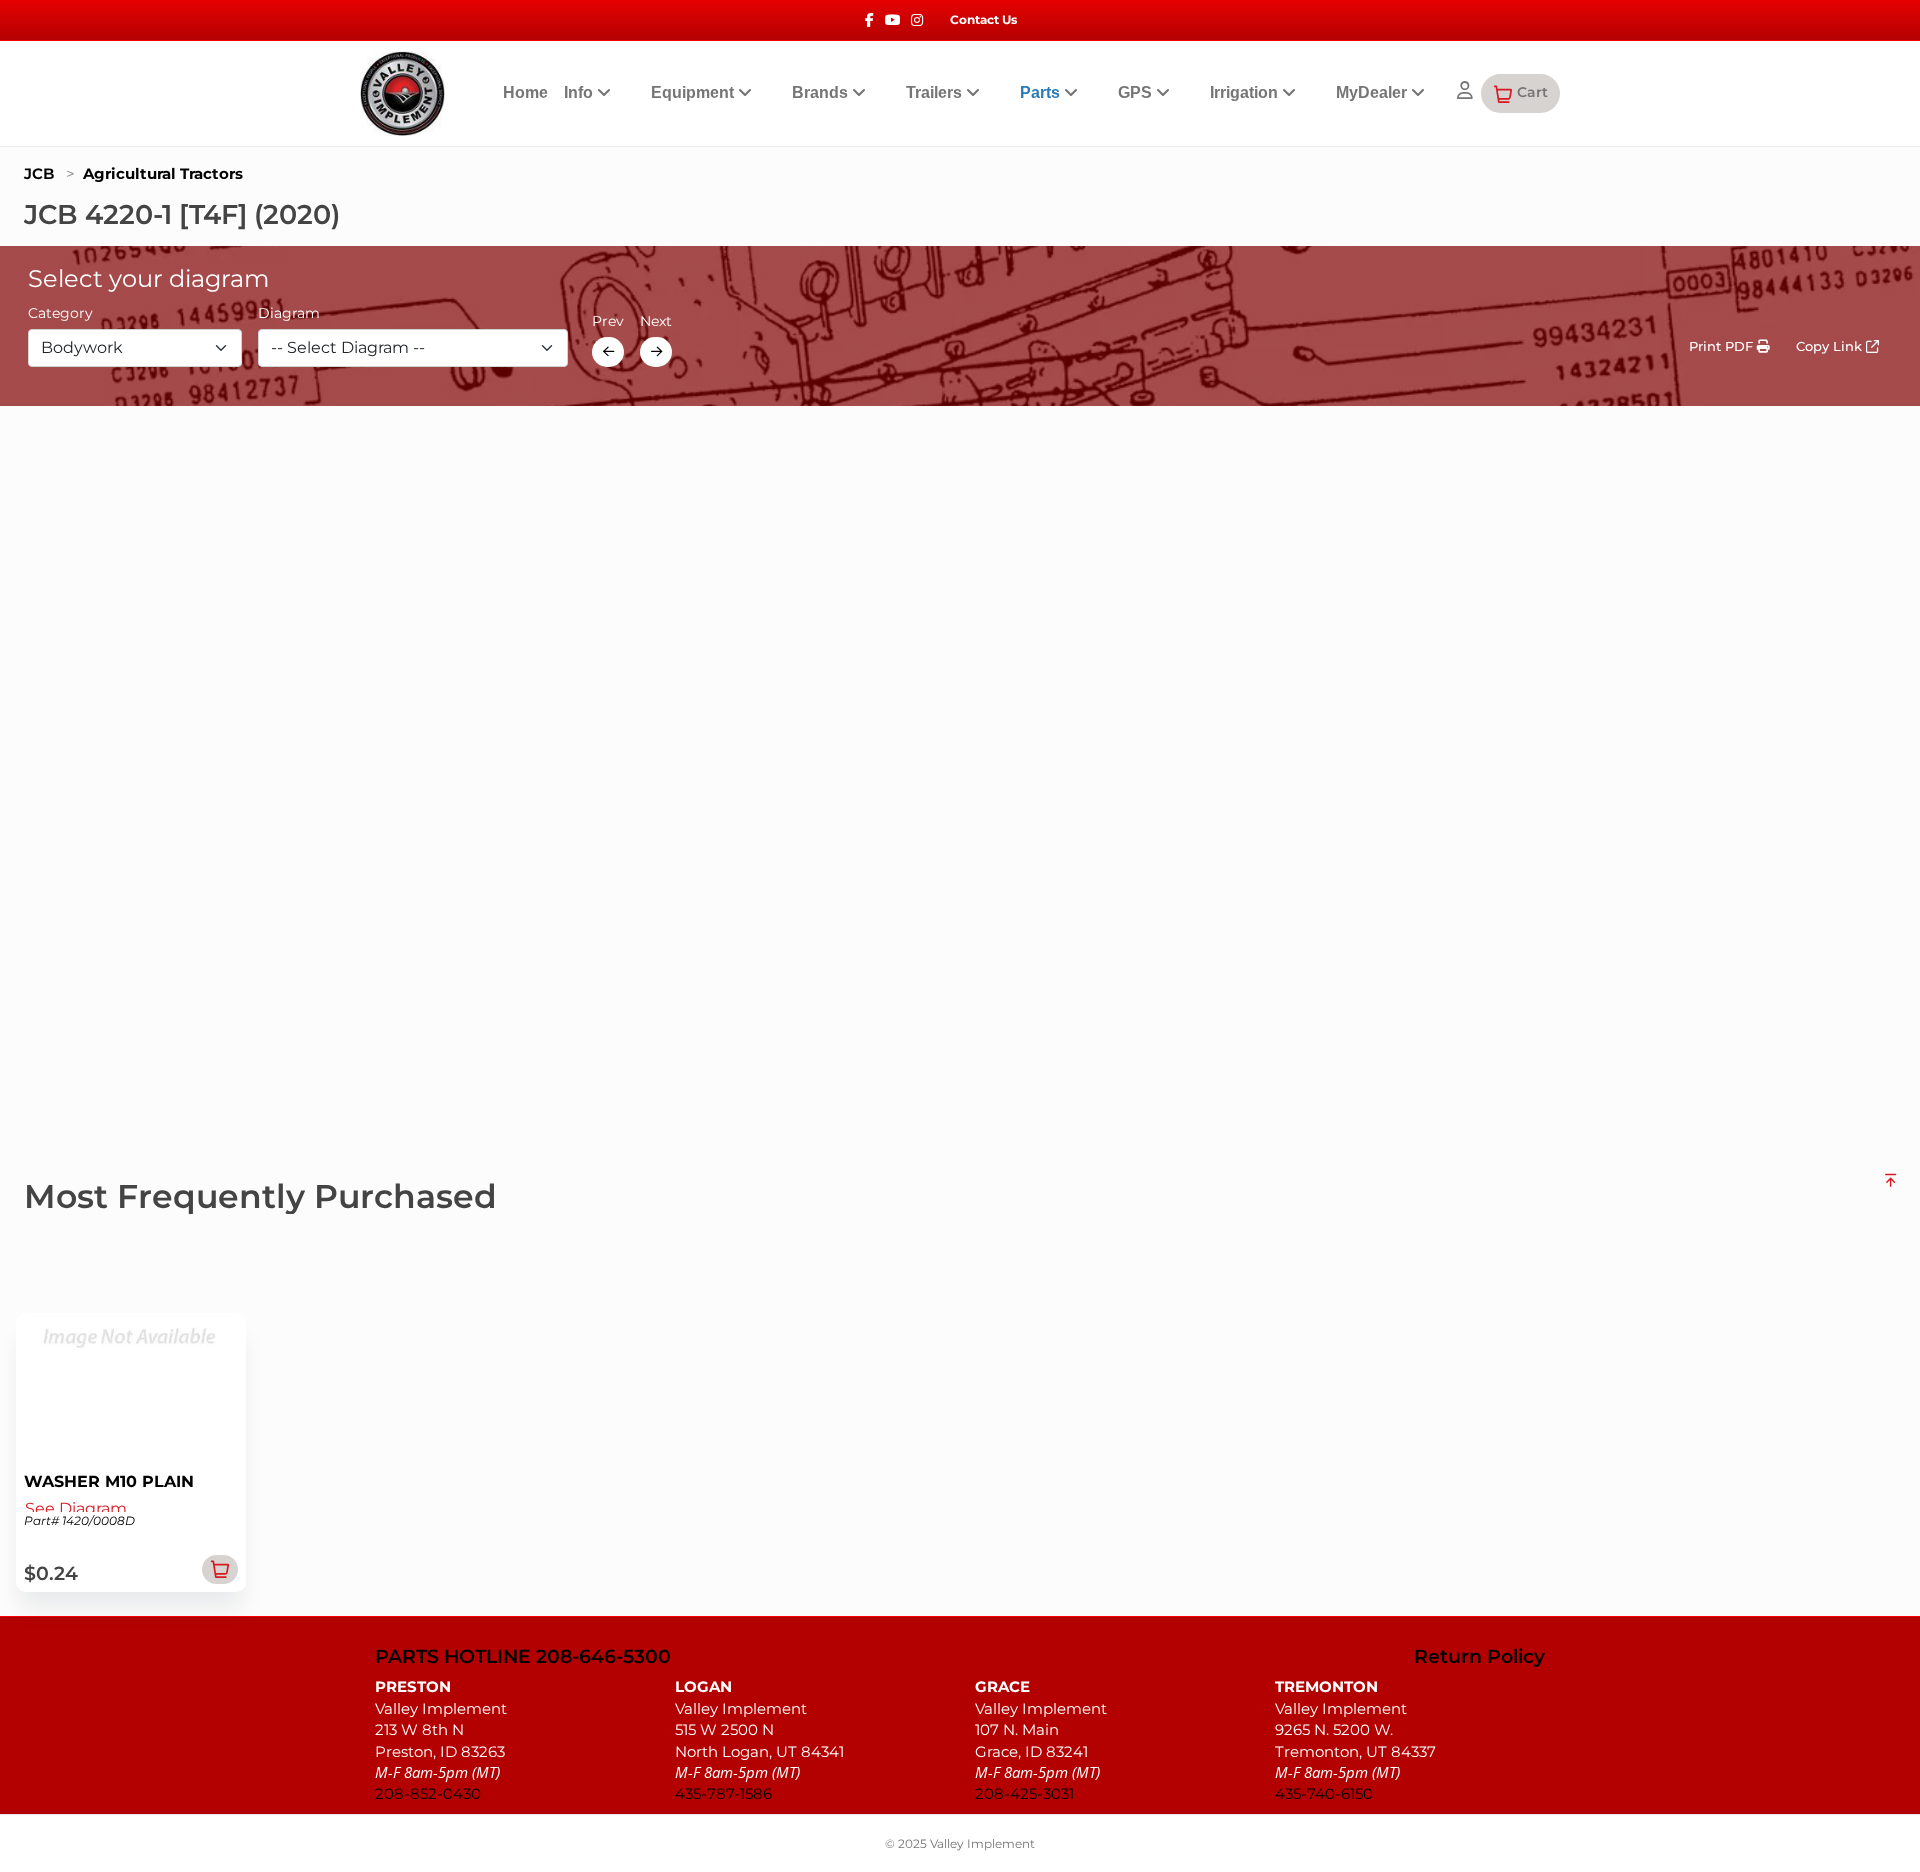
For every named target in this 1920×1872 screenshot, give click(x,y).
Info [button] (580, 92)
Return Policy (1479, 1657)
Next (656, 321)
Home (525, 92)
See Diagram (76, 1508)
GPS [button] (1137, 92)
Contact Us (983, 19)
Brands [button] (822, 92)
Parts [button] (1042, 92)
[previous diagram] (608, 352)
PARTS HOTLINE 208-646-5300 (523, 1657)
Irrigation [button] (1246, 92)
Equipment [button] (694, 92)
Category (60, 313)
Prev (608, 321)
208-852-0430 (428, 1793)
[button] (1520, 93)
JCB (39, 173)
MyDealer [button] (1373, 92)
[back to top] (1890, 1188)
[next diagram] (656, 352)
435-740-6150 (1324, 1793)
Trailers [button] (936, 92)
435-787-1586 (723, 1793)
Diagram (289, 313)
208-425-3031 (1024, 1793)
